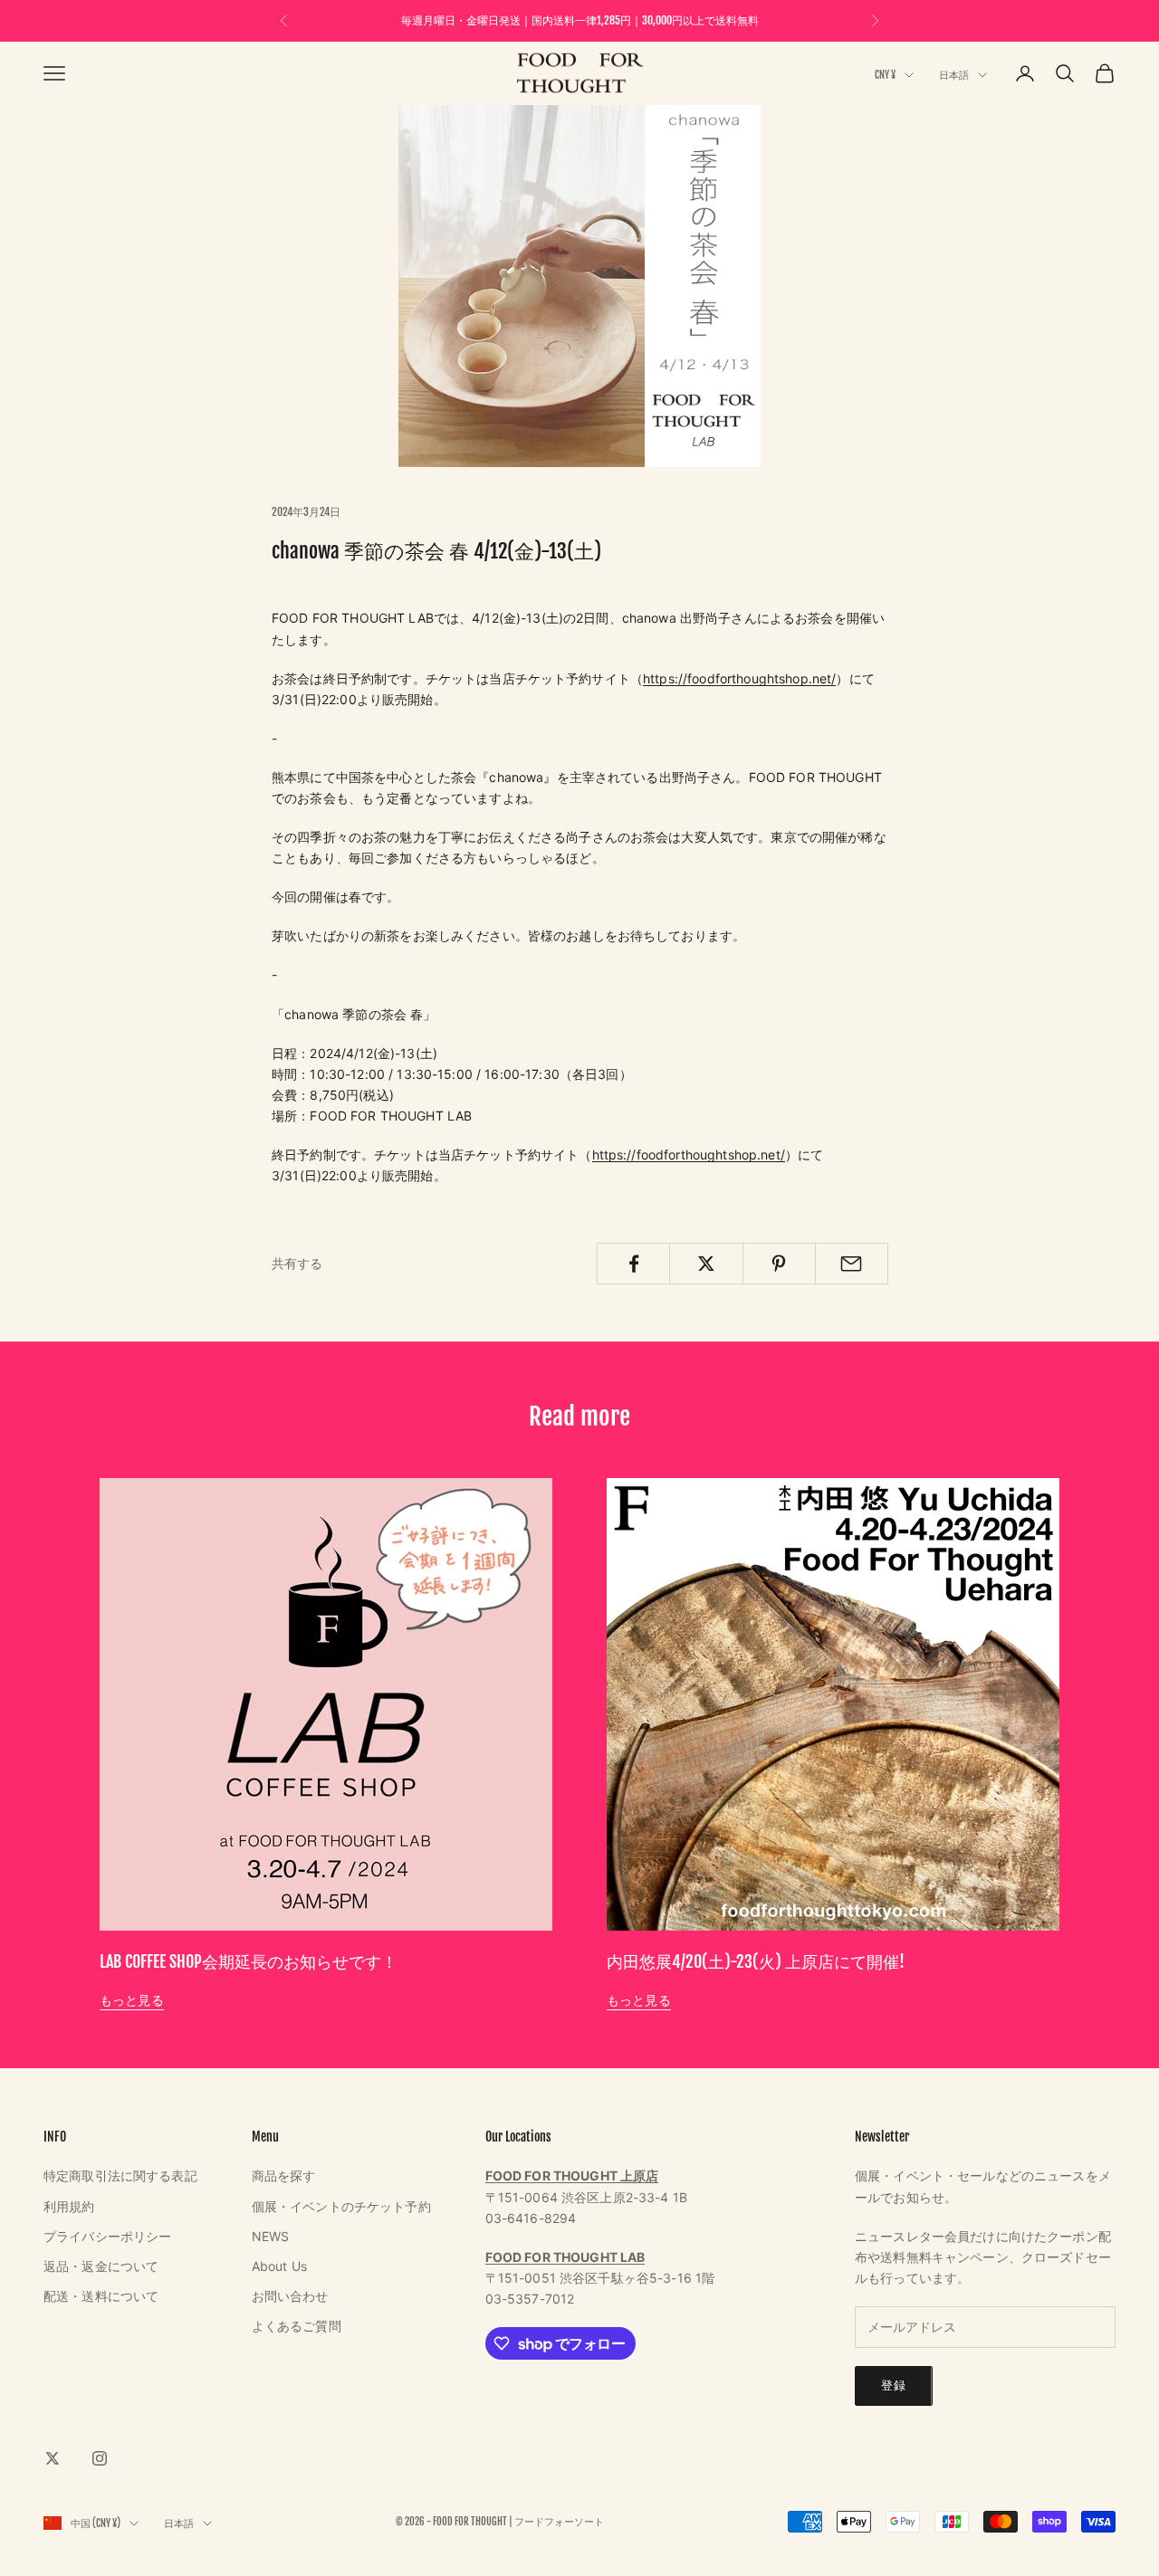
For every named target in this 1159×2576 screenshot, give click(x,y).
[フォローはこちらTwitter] (53, 2458)
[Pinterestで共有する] (779, 1264)
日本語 (954, 75)
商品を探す (284, 2175)
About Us (279, 2266)
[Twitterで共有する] (706, 1264)
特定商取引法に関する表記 (120, 2175)
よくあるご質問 (297, 2326)
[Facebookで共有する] (633, 1264)
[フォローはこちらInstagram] (100, 2458)
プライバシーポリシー (107, 2236)
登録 (894, 2385)
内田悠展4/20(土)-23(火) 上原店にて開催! (756, 1961)
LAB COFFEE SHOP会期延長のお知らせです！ (249, 1961)
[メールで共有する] (852, 1264)
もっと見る (132, 2000)
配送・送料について (101, 2296)
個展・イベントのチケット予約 (341, 2206)
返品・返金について (101, 2266)
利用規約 (69, 2206)
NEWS (271, 2236)
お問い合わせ (290, 2296)
